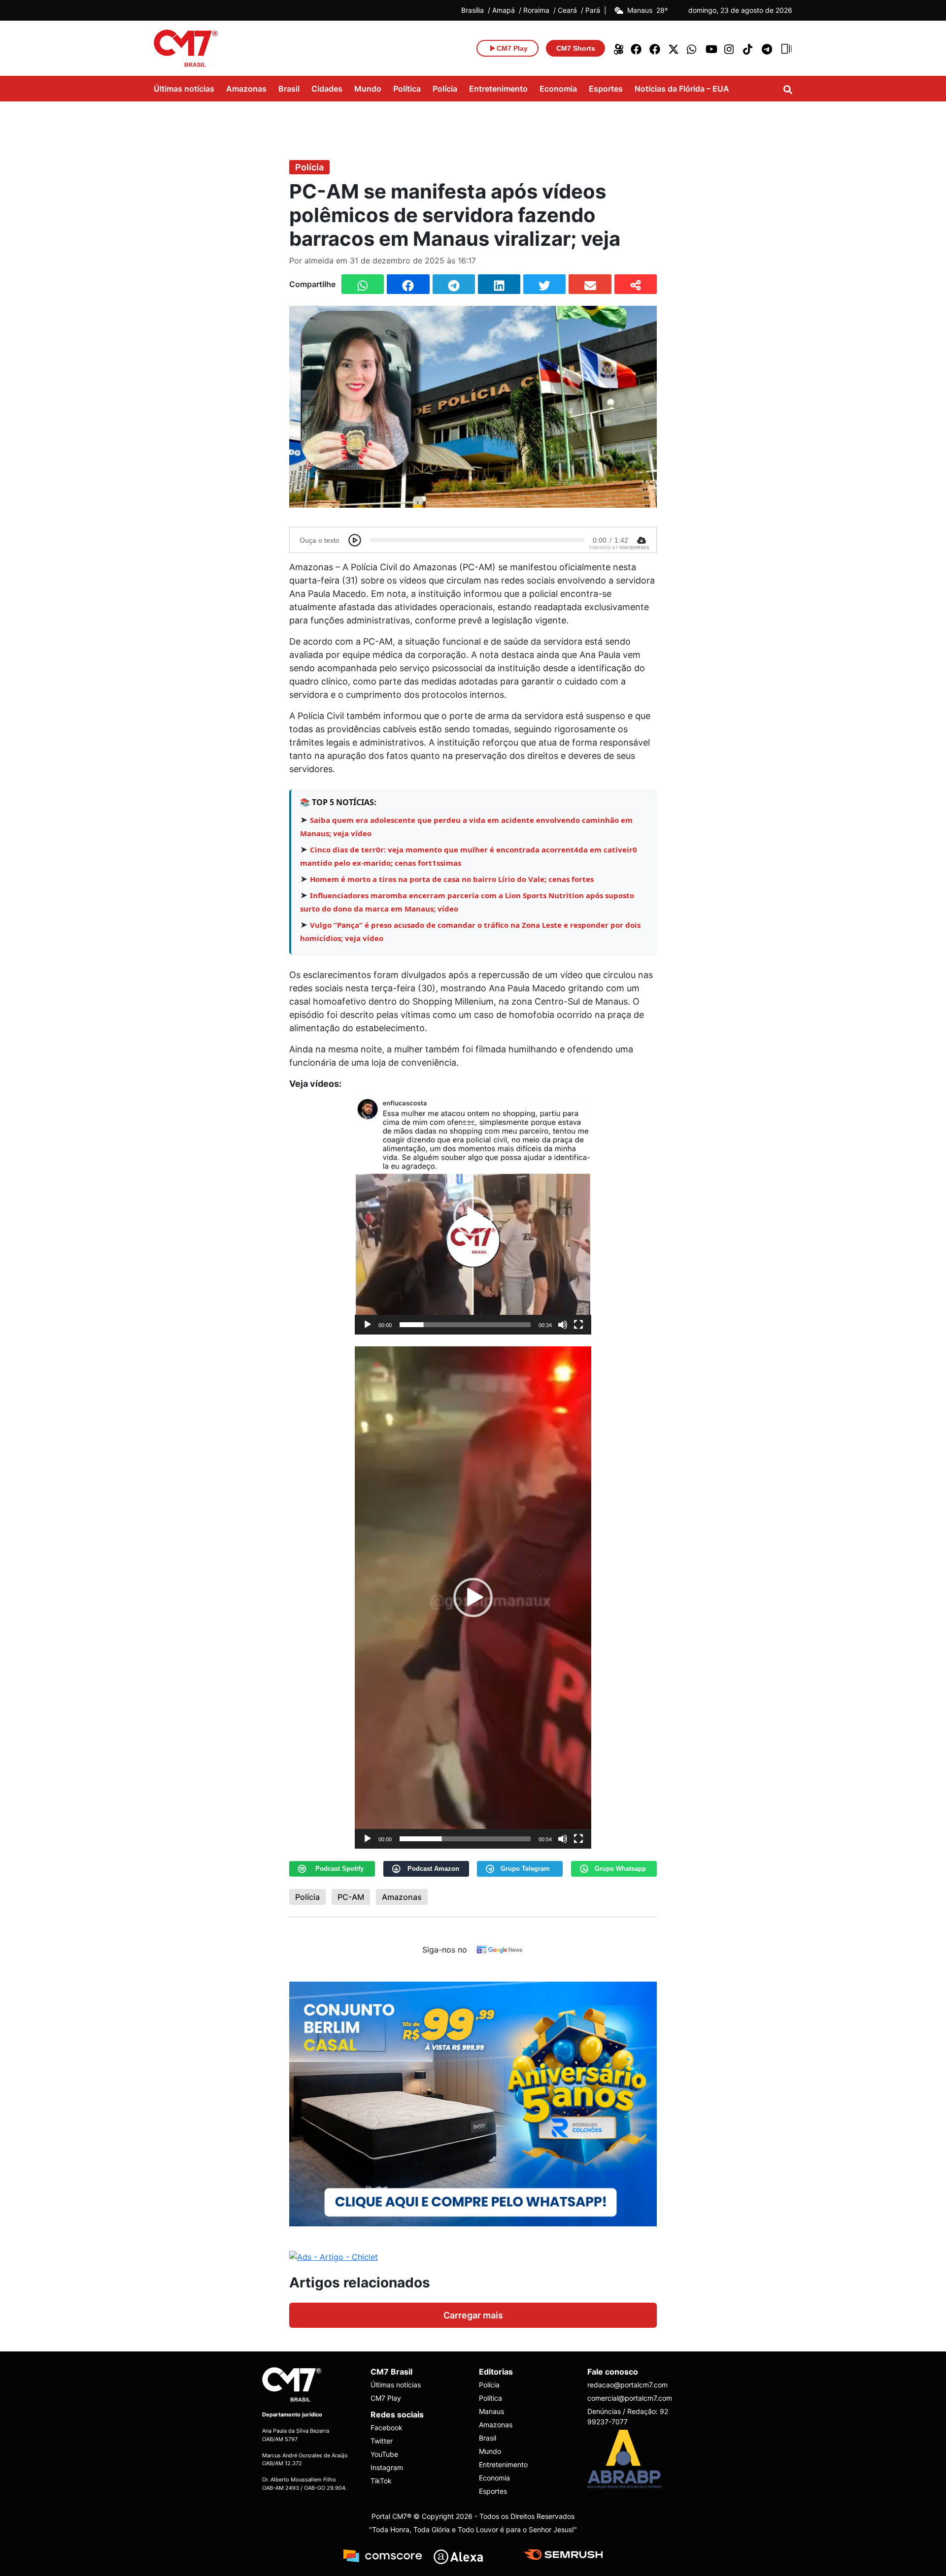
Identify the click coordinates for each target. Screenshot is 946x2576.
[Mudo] (563, 1325)
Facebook (387, 2428)
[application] (473, 1216)
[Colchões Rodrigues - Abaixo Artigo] (473, 2103)
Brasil (289, 89)
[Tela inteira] (578, 1325)
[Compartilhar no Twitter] (544, 284)
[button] (473, 1216)
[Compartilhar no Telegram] (454, 284)
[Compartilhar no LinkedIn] (499, 284)
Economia (558, 89)
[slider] (465, 1325)
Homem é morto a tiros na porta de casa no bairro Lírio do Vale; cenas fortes (452, 879)
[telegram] (768, 48)
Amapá (504, 10)
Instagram (387, 2468)
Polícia (445, 89)
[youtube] (711, 48)
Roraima (536, 10)
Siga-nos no (445, 1950)
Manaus (491, 2411)
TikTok (381, 2481)
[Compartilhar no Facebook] (408, 284)
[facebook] (637, 48)
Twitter (382, 2441)
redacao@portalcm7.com (627, 2385)
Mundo (368, 89)
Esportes (606, 89)
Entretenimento (498, 89)
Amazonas (246, 89)
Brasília (473, 10)
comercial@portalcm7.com (630, 2398)
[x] (674, 48)
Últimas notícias (184, 89)
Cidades (327, 89)
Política (407, 89)
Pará (593, 10)
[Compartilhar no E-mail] (590, 284)
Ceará (567, 10)
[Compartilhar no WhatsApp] (363, 284)
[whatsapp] (693, 48)
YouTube (384, 2455)
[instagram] (730, 48)
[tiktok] (749, 48)
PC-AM (351, 1897)
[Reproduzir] (368, 1325)
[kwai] (618, 48)
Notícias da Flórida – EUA (682, 89)
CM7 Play (386, 2398)
